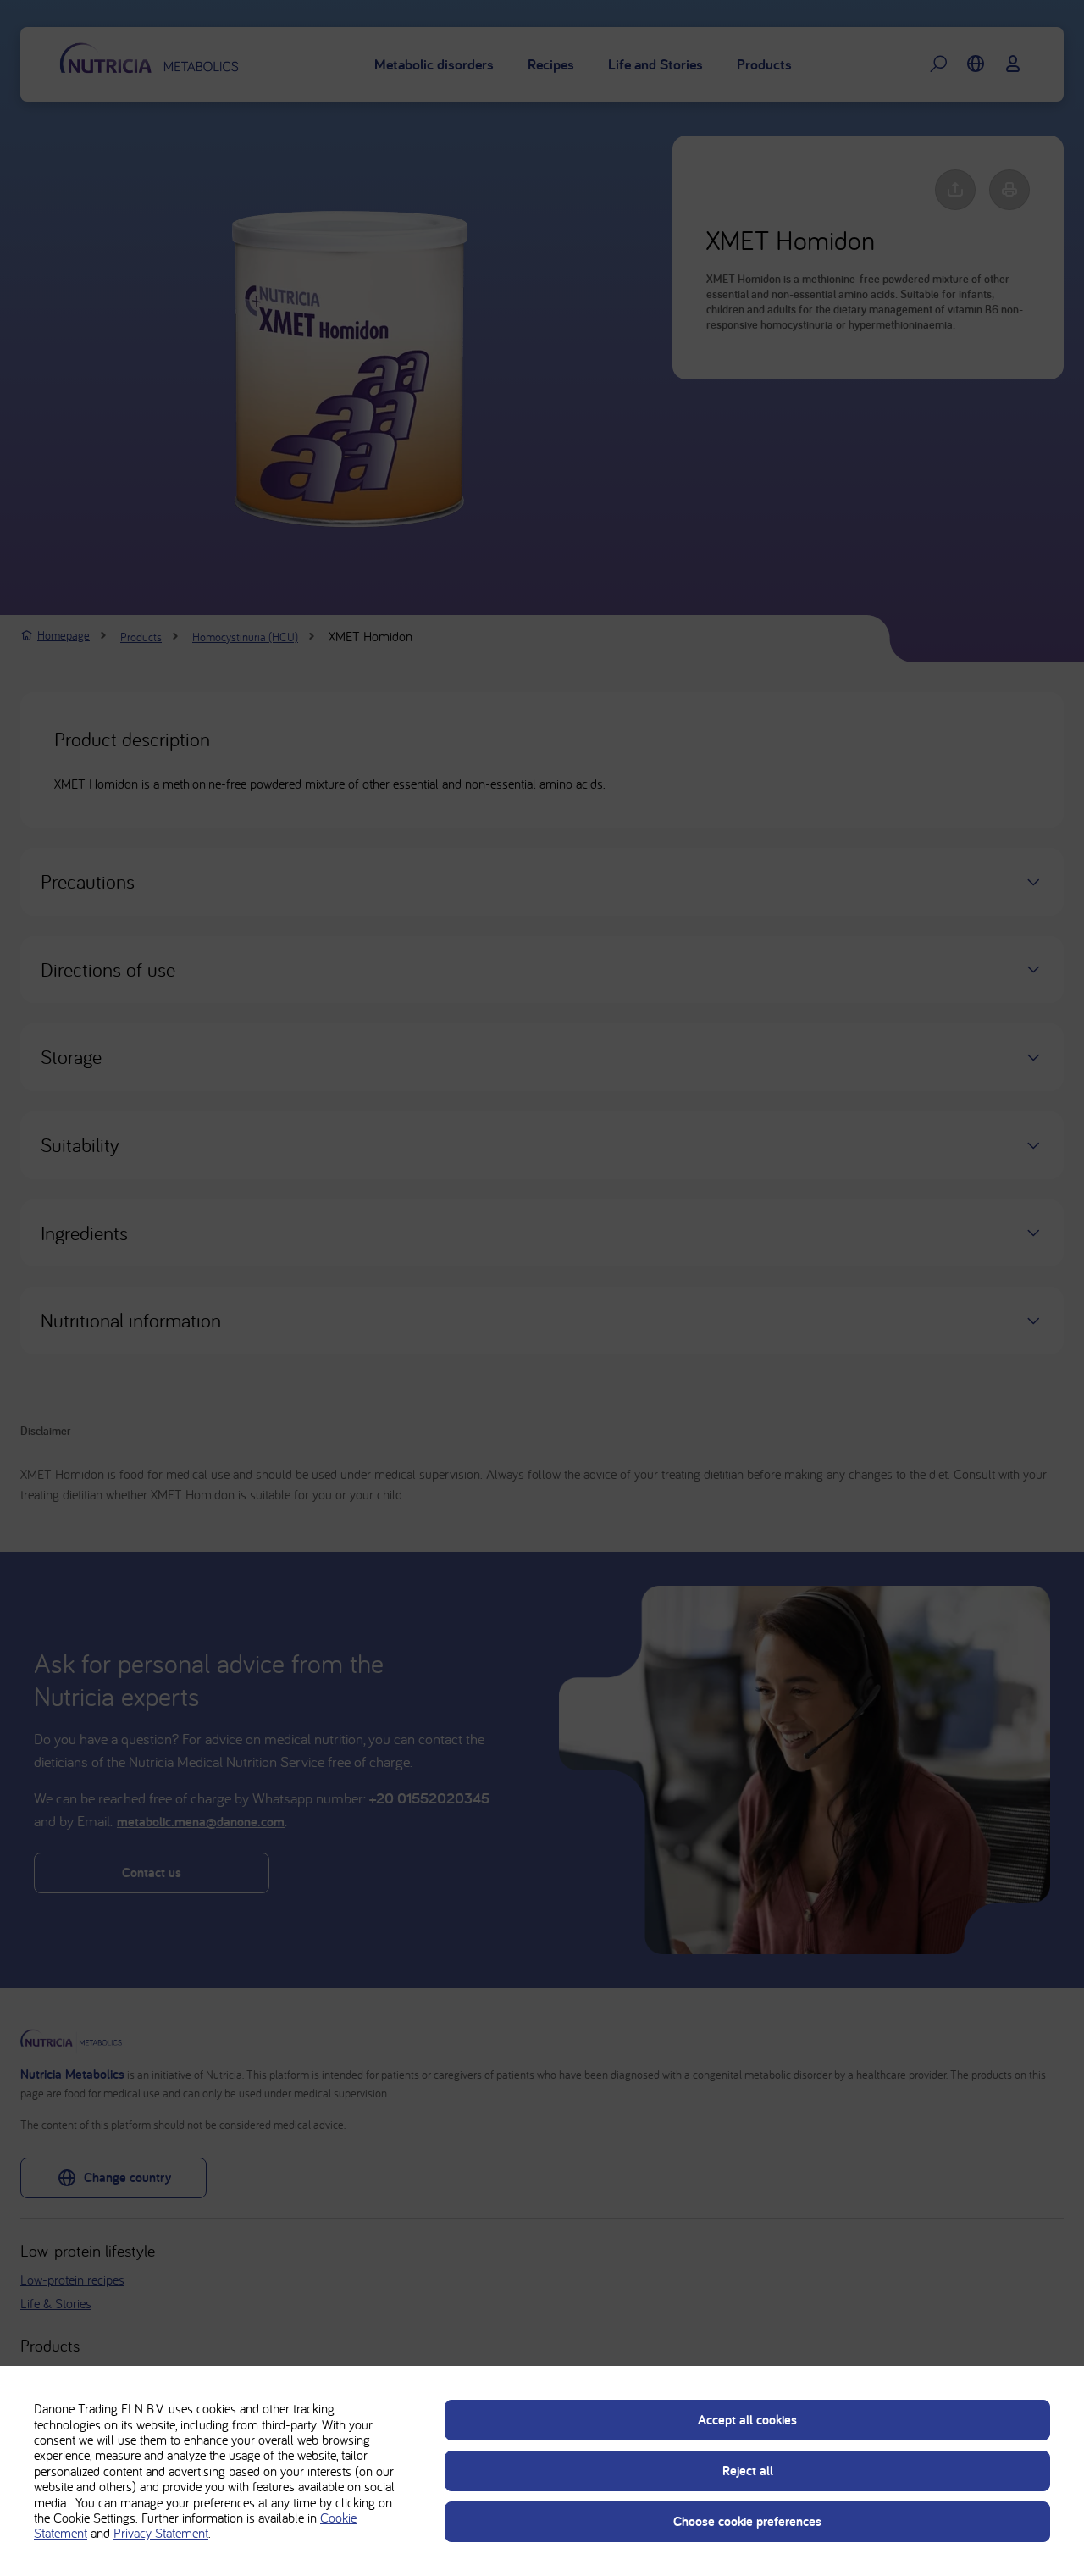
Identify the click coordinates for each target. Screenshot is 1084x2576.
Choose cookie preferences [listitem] (747, 2521)
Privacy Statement (161, 2533)
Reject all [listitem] (748, 2471)
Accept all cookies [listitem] (747, 2420)
